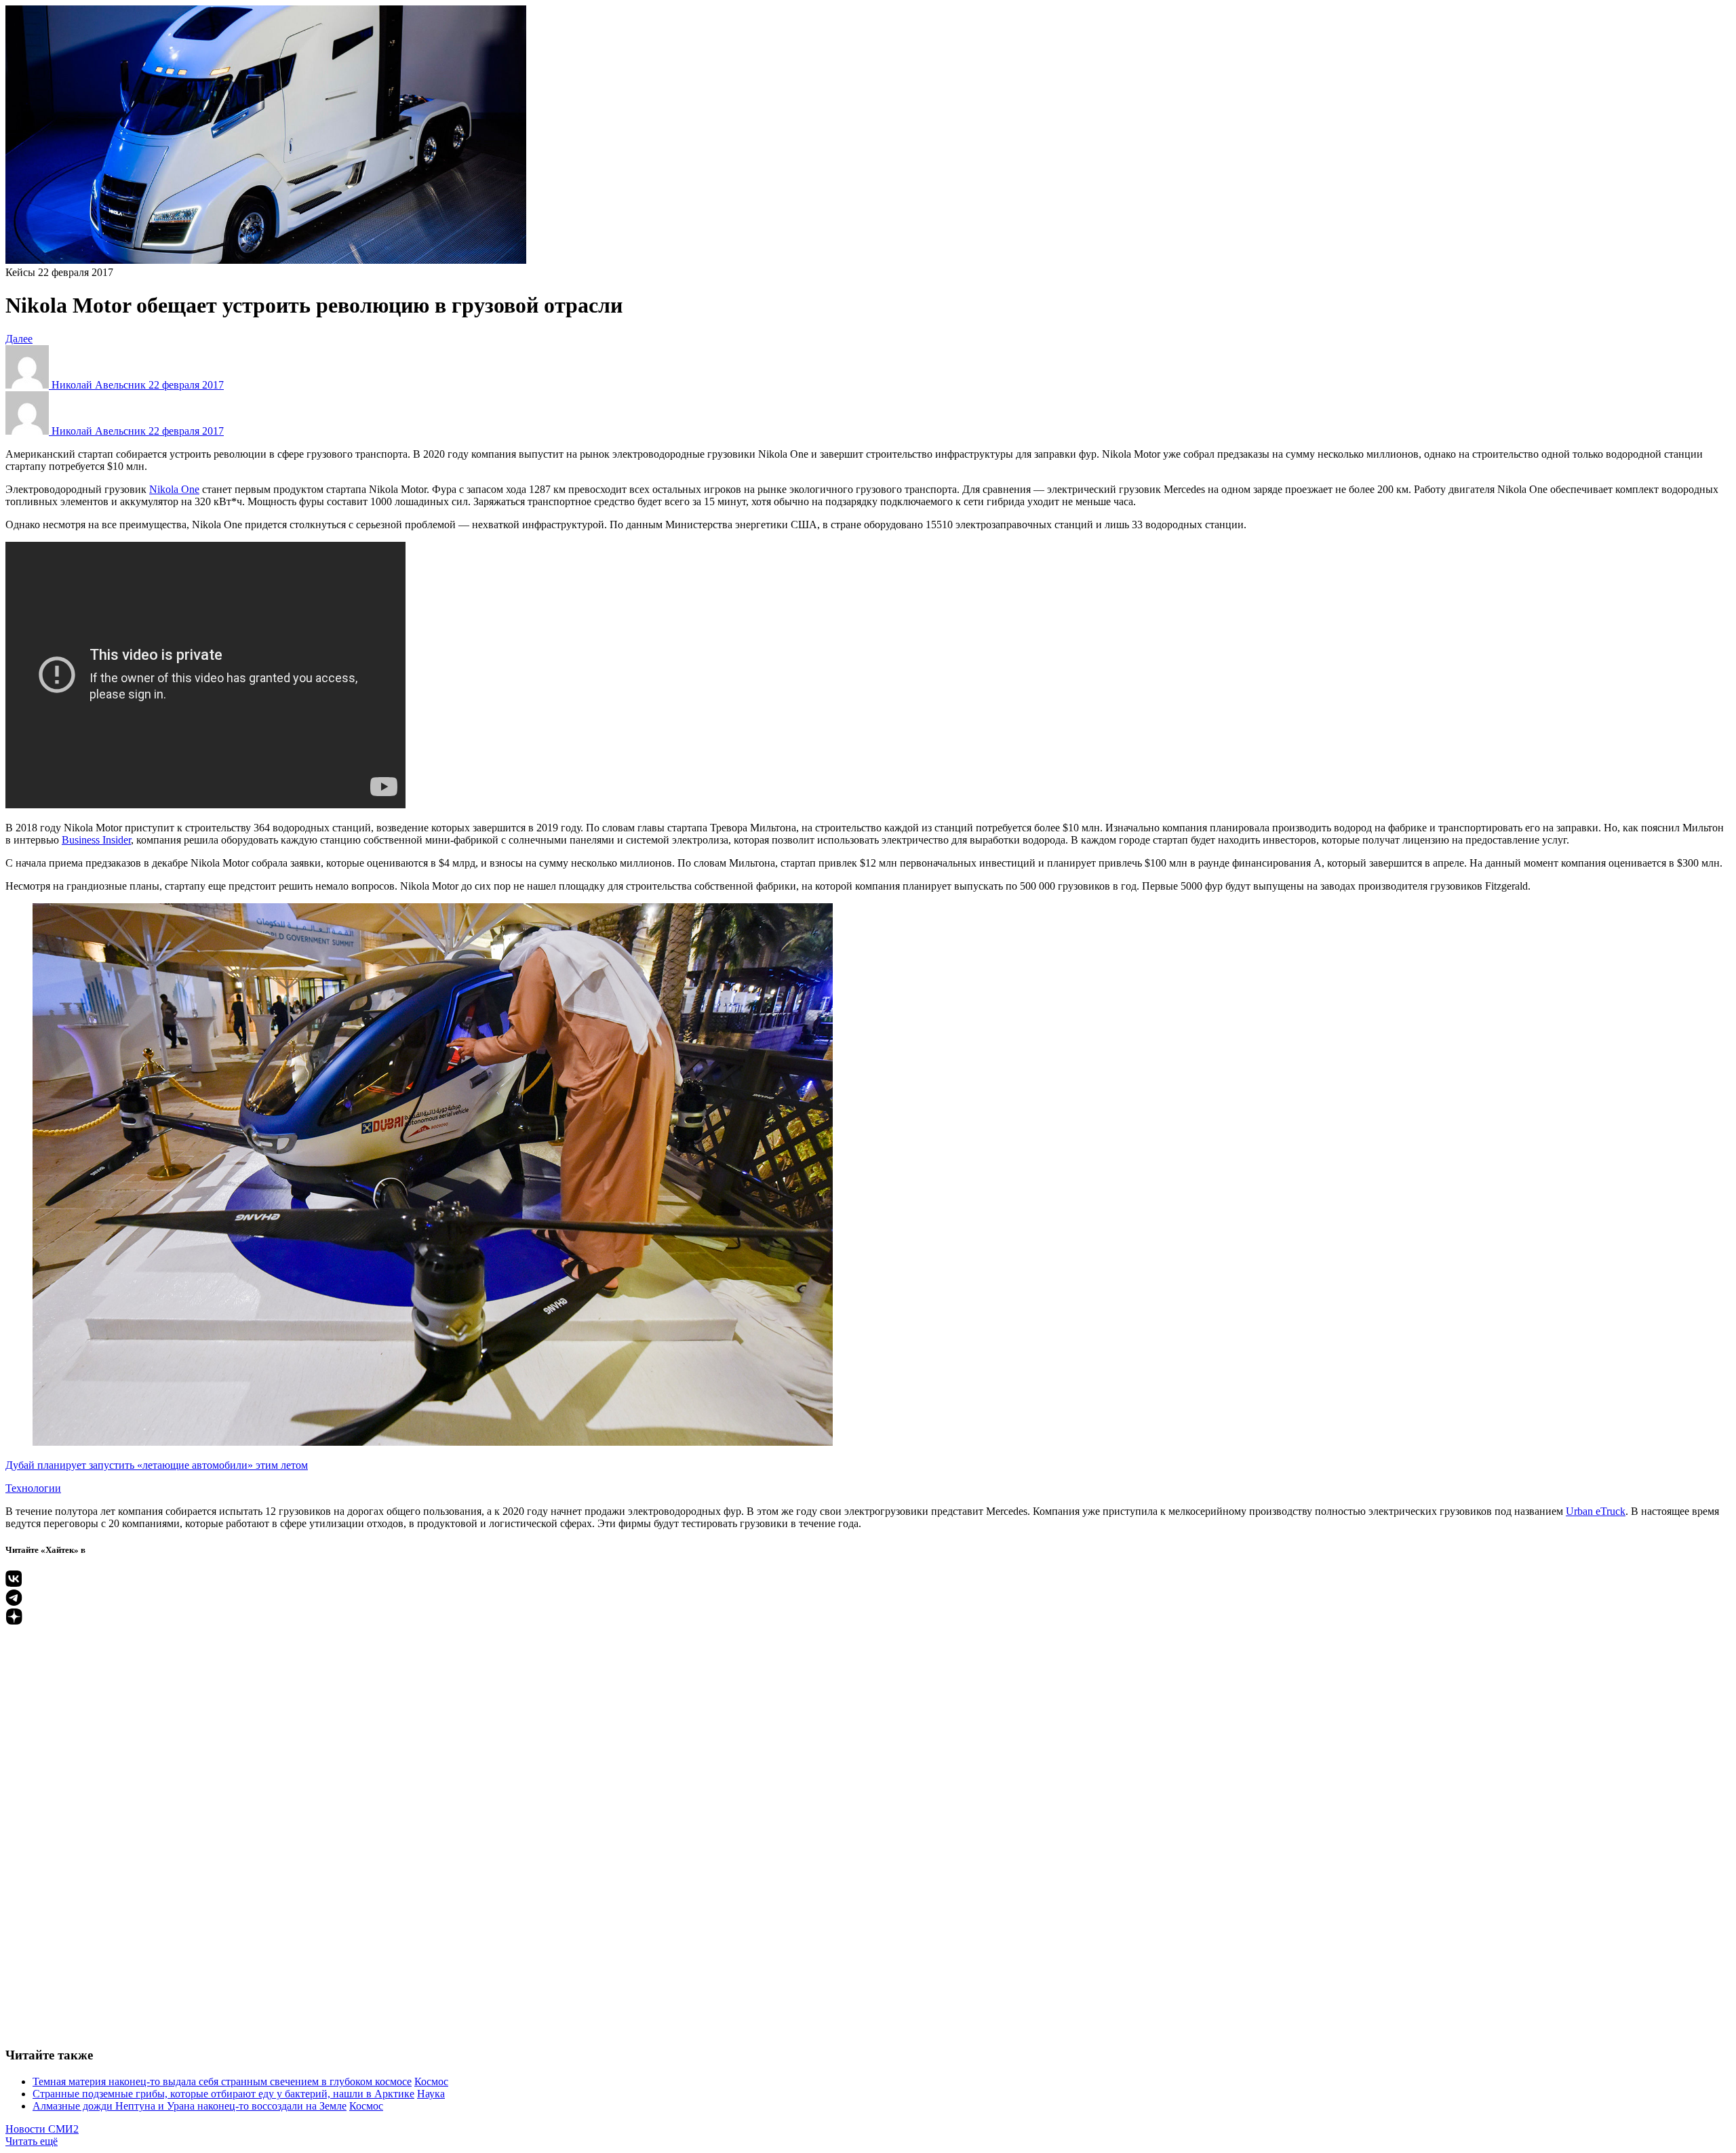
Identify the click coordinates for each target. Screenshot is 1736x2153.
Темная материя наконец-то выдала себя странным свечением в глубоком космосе (222, 2081)
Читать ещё (32, 2141)
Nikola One (174, 489)
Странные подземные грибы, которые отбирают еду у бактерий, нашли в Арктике (223, 2094)
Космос (431, 2081)
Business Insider (96, 840)
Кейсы (20, 272)
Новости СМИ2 (42, 2129)
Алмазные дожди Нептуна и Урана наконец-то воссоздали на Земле (190, 2106)
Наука (431, 2094)
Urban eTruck (1596, 1511)
